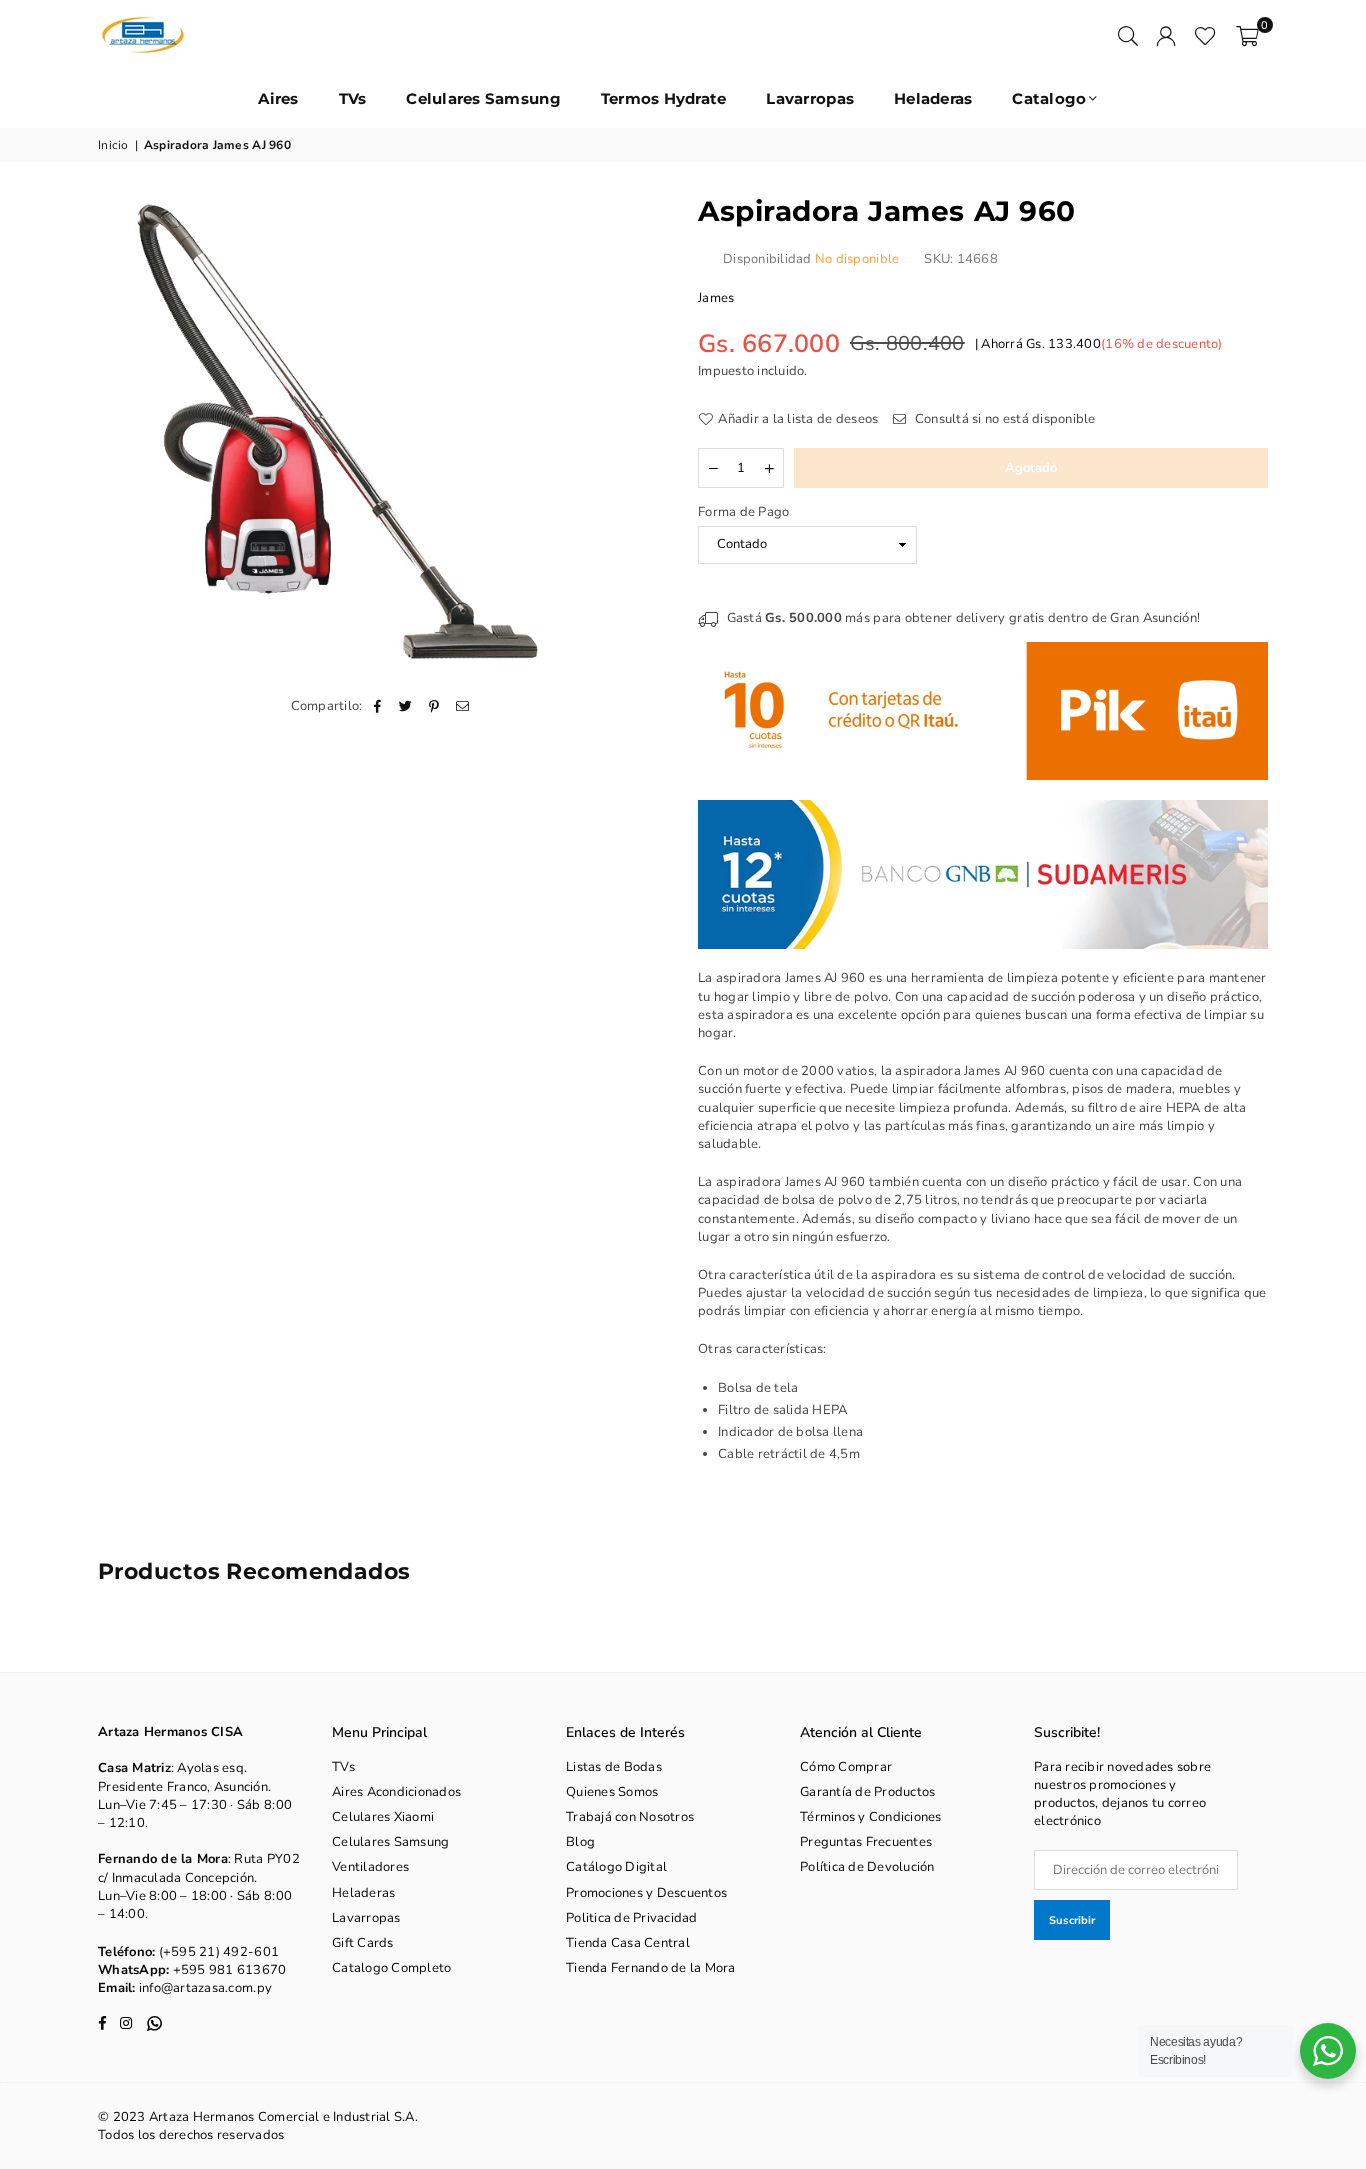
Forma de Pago (743, 512)
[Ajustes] (1166, 35)
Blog (580, 1842)
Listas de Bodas (614, 1767)
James (716, 298)
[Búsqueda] (1128, 35)
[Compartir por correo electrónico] (462, 706)
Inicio (113, 145)
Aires (278, 98)
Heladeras (933, 98)
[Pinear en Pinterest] (434, 706)
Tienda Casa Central (628, 1943)
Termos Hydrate (664, 98)
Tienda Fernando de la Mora (651, 1968)
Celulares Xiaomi (383, 1817)
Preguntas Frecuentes (866, 1842)
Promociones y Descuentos (646, 1893)
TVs (353, 98)
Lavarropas (810, 98)
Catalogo (1049, 98)
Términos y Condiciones (871, 1817)
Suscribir (1072, 1920)
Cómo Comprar (846, 1767)
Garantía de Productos (867, 1792)
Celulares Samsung (483, 98)
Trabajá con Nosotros (630, 1817)
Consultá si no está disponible (1003, 419)
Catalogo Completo (391, 1968)
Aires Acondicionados (396, 1792)
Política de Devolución (867, 1867)
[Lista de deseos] (1205, 35)
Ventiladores (370, 1867)
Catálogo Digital (616, 1867)
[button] (1247, 35)
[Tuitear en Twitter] (406, 706)
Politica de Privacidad (632, 1918)
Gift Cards (363, 1943)
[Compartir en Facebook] (378, 706)
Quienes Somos (612, 1792)
